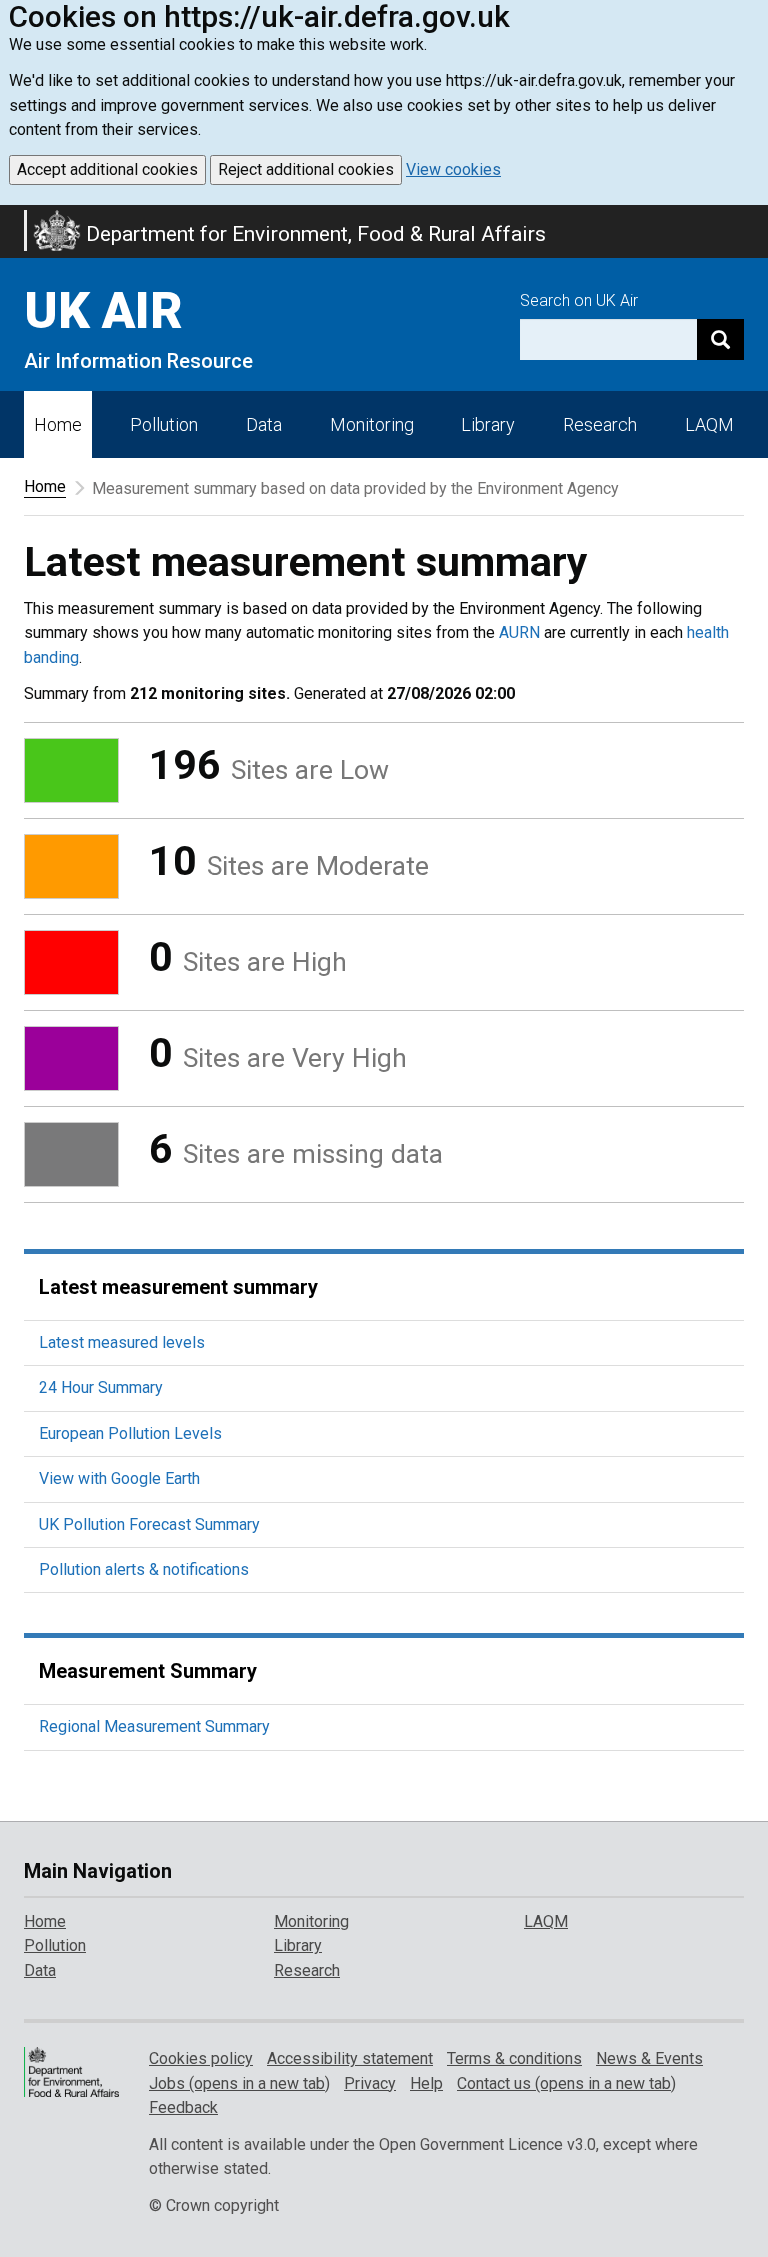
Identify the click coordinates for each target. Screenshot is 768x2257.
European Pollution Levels (130, 1433)
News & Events (649, 2058)
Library (488, 424)
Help (426, 2083)
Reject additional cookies (306, 169)
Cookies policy (201, 2058)
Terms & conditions (514, 2058)
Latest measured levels (122, 1342)
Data (264, 424)
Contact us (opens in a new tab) (566, 2083)
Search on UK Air (579, 300)
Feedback (183, 2107)
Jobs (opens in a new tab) (239, 2083)
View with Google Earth (119, 1478)
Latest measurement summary (178, 1287)
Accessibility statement (350, 2058)
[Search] (720, 339)
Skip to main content (12, 218)
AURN (519, 632)
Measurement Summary (148, 1671)
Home (58, 424)
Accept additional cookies (107, 169)
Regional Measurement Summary (154, 1726)
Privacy (370, 2083)
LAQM (709, 424)
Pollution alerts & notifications (144, 1569)
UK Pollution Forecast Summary (149, 1524)
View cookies (453, 169)
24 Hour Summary (101, 1387)
